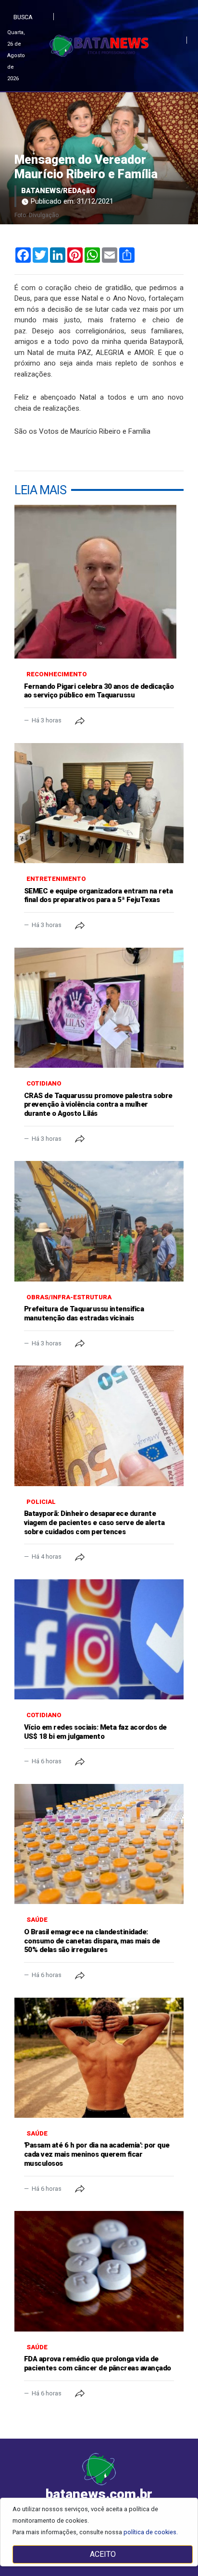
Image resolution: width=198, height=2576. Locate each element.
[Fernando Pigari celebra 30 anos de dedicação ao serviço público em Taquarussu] (99, 582)
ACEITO (103, 2554)
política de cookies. (151, 2532)
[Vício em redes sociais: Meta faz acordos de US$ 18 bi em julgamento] (99, 1639)
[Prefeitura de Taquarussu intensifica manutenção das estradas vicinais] (99, 1221)
